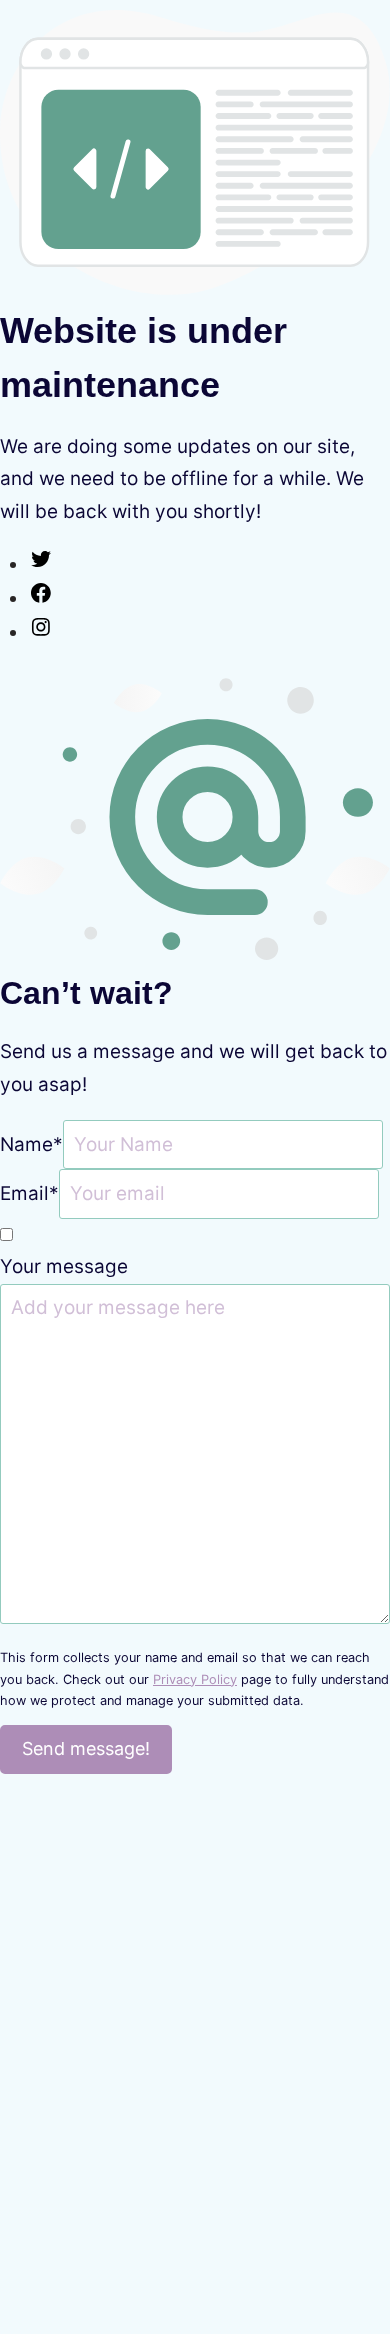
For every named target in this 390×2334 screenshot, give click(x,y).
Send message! (86, 1748)
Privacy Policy (195, 1679)
